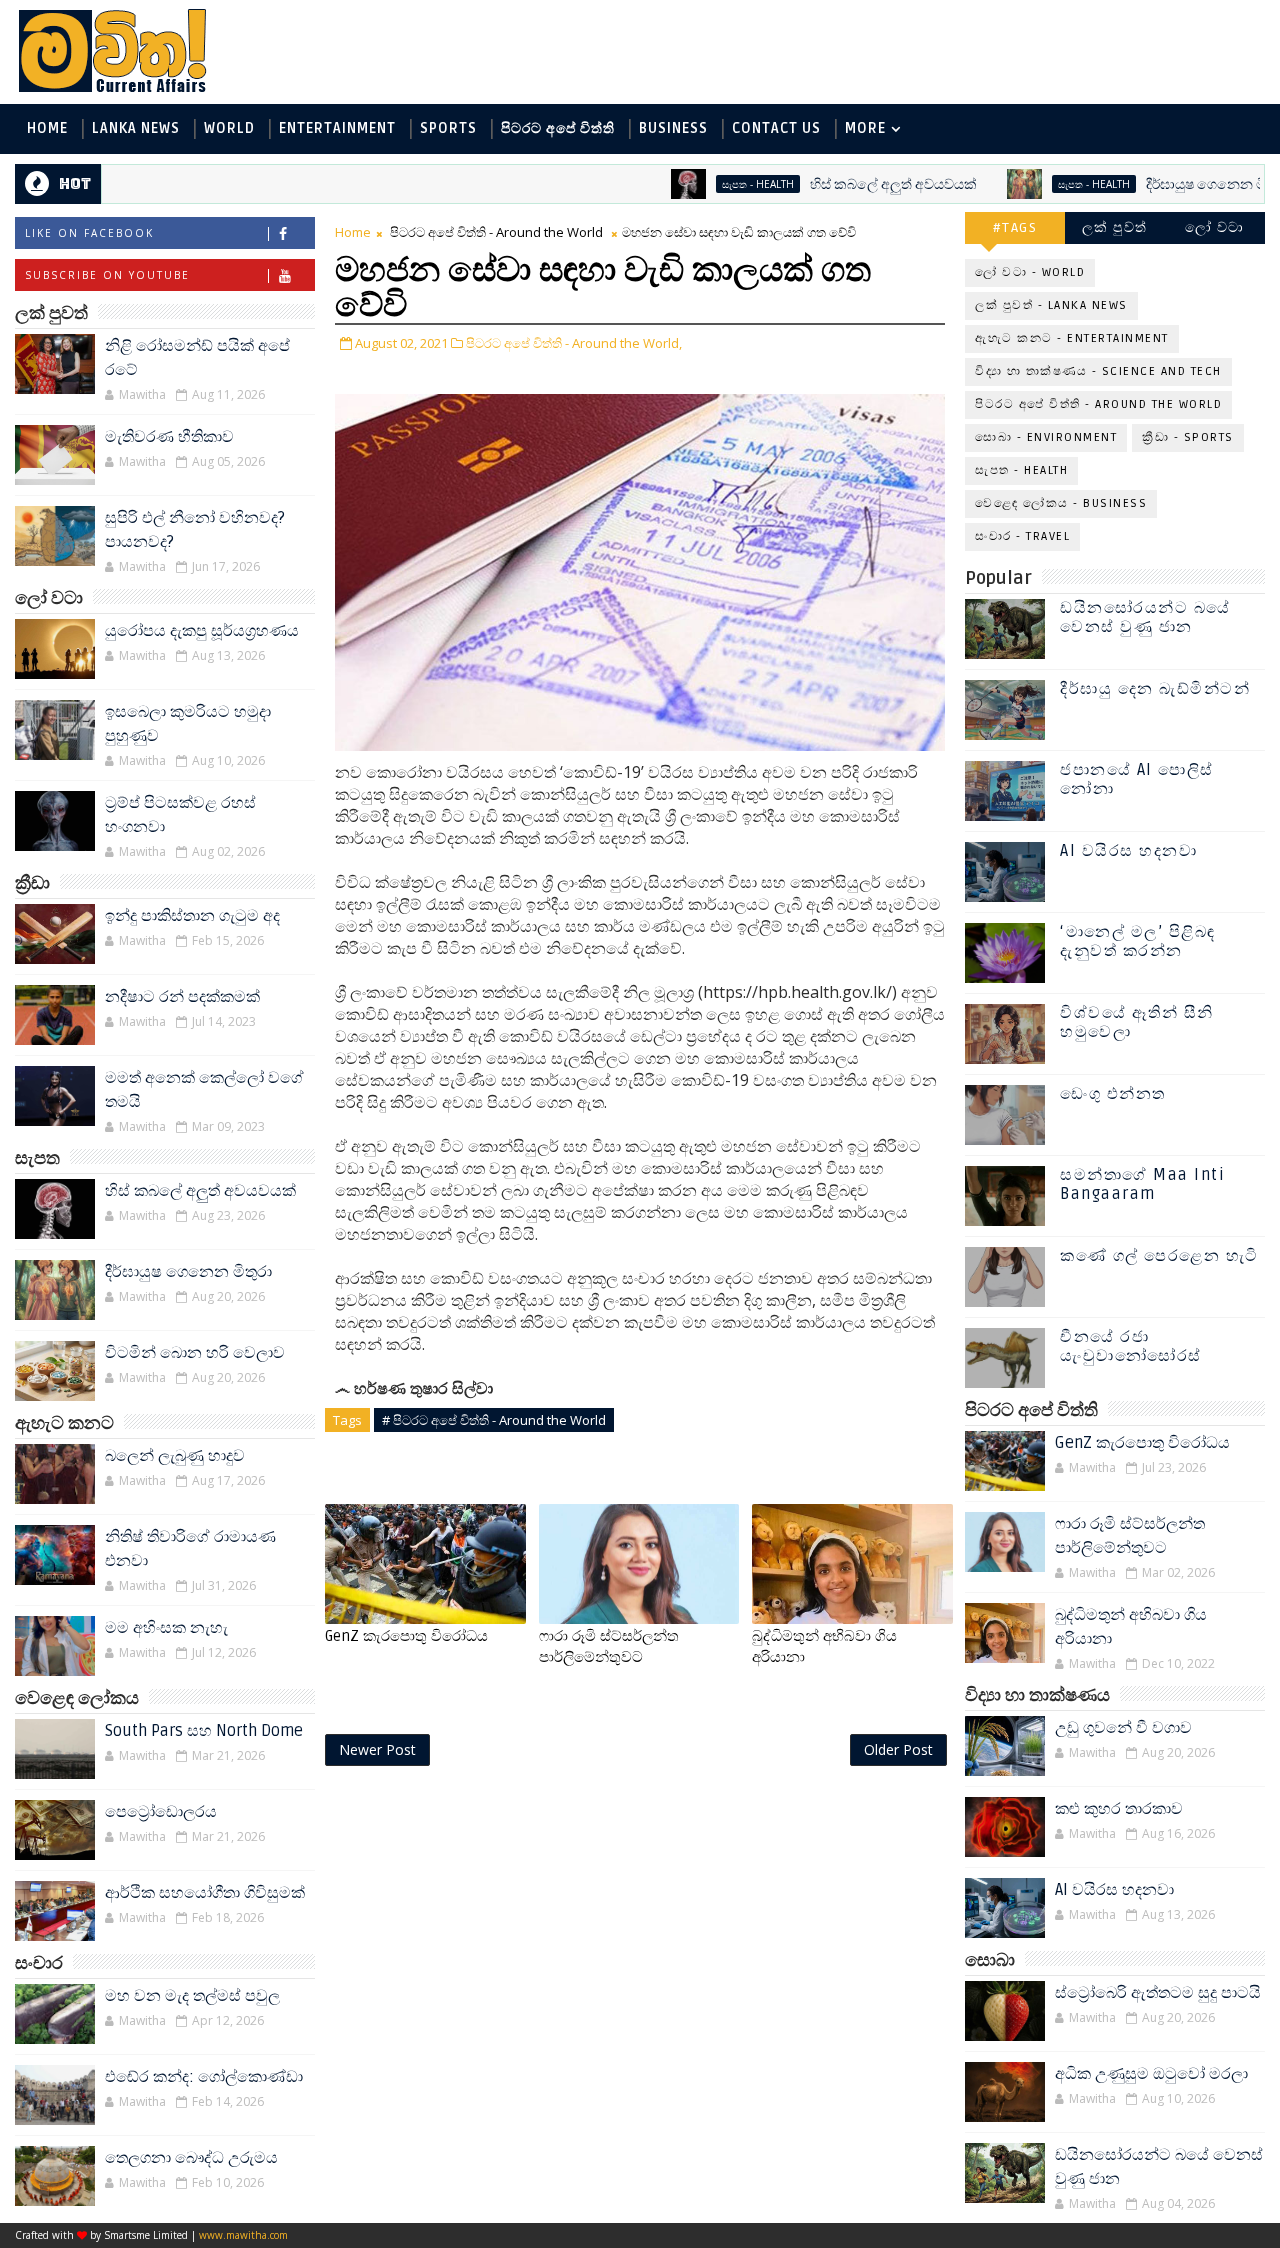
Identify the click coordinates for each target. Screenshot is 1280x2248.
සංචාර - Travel (1022, 536)
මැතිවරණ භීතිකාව (169, 437)
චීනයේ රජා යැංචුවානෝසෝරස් (1131, 1346)
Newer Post (377, 1749)
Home (47, 128)
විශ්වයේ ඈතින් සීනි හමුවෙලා (1137, 1022)
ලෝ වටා (1215, 227)
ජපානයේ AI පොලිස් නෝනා (1137, 779)
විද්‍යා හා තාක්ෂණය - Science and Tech (1098, 371)
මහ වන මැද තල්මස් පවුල (192, 1996)
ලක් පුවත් (1115, 227)
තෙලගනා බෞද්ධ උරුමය (191, 2158)
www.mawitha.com (243, 2235)
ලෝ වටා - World (1030, 272)
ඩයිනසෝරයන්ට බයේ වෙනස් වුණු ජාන (1145, 617)
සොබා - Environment (1046, 437)
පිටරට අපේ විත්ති (558, 128)
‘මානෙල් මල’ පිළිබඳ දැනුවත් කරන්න (1138, 941)
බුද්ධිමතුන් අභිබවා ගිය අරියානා (824, 1646)
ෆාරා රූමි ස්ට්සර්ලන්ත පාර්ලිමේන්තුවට (609, 1646)
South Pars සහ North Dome (204, 1731)
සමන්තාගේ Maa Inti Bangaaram (1142, 1184)
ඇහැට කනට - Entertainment (1072, 338)
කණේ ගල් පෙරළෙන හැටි (1159, 1256)
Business (673, 128)
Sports (448, 128)
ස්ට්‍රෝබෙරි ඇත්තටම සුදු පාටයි (1158, 1993)
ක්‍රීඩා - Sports (1188, 437)
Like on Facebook (89, 233)
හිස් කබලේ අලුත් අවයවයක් (840, 184)
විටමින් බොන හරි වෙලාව (195, 1353)
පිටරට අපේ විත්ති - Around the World (496, 232)
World (229, 128)
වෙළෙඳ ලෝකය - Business (1061, 503)
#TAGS (1015, 227)
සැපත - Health (705, 184)
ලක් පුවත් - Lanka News (1051, 305)
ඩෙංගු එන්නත (1113, 1094)
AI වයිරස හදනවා (1128, 851)
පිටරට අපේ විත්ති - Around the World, (574, 343)
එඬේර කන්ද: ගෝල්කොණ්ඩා (204, 2077)
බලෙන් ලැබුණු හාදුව (175, 1456)
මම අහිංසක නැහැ (166, 1628)
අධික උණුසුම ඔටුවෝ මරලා (1151, 2074)
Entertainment (337, 128)
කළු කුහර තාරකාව (1119, 1809)
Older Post (898, 1749)
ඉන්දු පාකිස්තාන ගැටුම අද (192, 916)
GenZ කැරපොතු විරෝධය (406, 1636)
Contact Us (776, 128)
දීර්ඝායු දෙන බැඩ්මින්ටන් (1155, 689)
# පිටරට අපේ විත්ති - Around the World (494, 1420)
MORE (865, 128)
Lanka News (136, 128)
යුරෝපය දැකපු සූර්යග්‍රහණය (202, 631)
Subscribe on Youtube (107, 275)
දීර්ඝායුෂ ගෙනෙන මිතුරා (1165, 184)
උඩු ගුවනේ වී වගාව (1123, 1728)
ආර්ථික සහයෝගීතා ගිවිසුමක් (205, 1893)
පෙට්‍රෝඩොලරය (161, 1812)
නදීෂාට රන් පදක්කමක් (182, 997)
